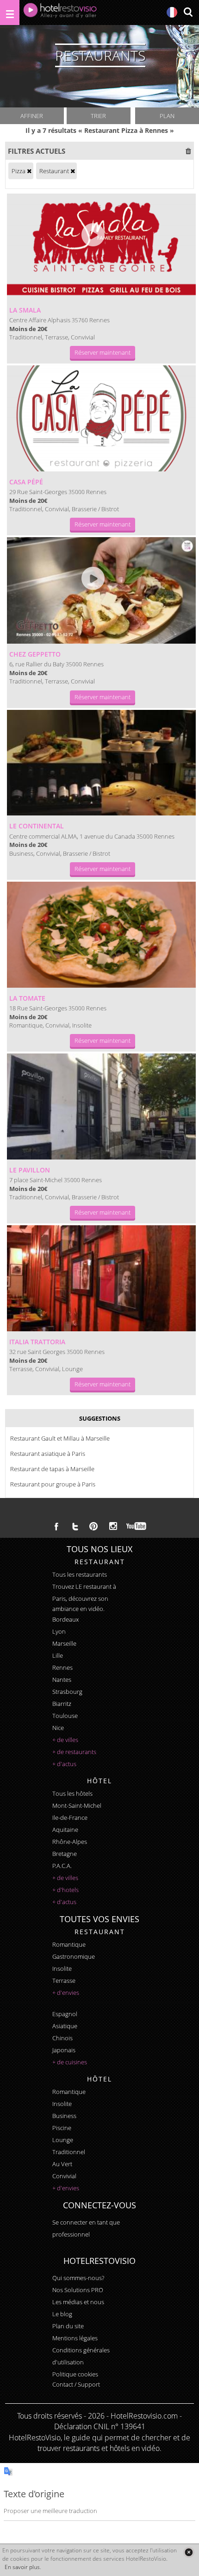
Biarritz (62, 1704)
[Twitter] (75, 1526)
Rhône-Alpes (70, 1842)
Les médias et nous (78, 2302)
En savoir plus (22, 2567)
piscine (62, 2128)
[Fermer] (189, 2552)
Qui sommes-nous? (78, 2278)
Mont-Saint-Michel (77, 1805)
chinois (62, 2038)
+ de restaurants (74, 1752)
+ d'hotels (65, 1890)
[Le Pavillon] (102, 1106)
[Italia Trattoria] (102, 1278)
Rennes (62, 1667)
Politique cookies (75, 2374)
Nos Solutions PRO (78, 2290)
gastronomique (74, 1956)
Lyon (59, 1631)
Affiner (32, 116)
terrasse (64, 1981)
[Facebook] (56, 1526)
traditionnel (69, 2152)
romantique (69, 1944)
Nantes (62, 1680)
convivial (64, 2176)
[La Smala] (102, 247)
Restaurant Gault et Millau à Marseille (60, 1438)
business (64, 2116)
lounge (63, 2140)
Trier (98, 116)
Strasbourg (67, 1692)
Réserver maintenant (103, 352)
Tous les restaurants (80, 1574)
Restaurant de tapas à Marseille (52, 1469)
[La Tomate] (102, 935)
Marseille (64, 1643)
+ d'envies (66, 1993)
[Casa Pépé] (102, 418)
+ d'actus (64, 1764)
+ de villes (65, 1740)
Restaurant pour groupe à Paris (53, 1484)
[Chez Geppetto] (102, 590)
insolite (62, 1968)
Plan (167, 116)
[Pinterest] (93, 1526)
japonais (64, 2050)
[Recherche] (188, 13)
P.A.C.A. (62, 1866)
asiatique (65, 2026)
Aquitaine (65, 1830)
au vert (62, 2164)
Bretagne (65, 1854)
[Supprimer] (29, 171)
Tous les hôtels (72, 1793)
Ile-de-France (70, 1818)
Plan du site (68, 2326)
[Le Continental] (102, 763)
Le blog (62, 2314)
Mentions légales (75, 2338)
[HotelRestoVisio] (60, 13)
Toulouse (65, 1716)
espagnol (65, 2014)
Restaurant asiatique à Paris (48, 1454)
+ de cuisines (70, 2062)
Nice (58, 1728)
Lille (58, 1655)
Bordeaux (65, 1619)
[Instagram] (113, 1527)
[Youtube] (137, 1526)
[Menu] (10, 13)
